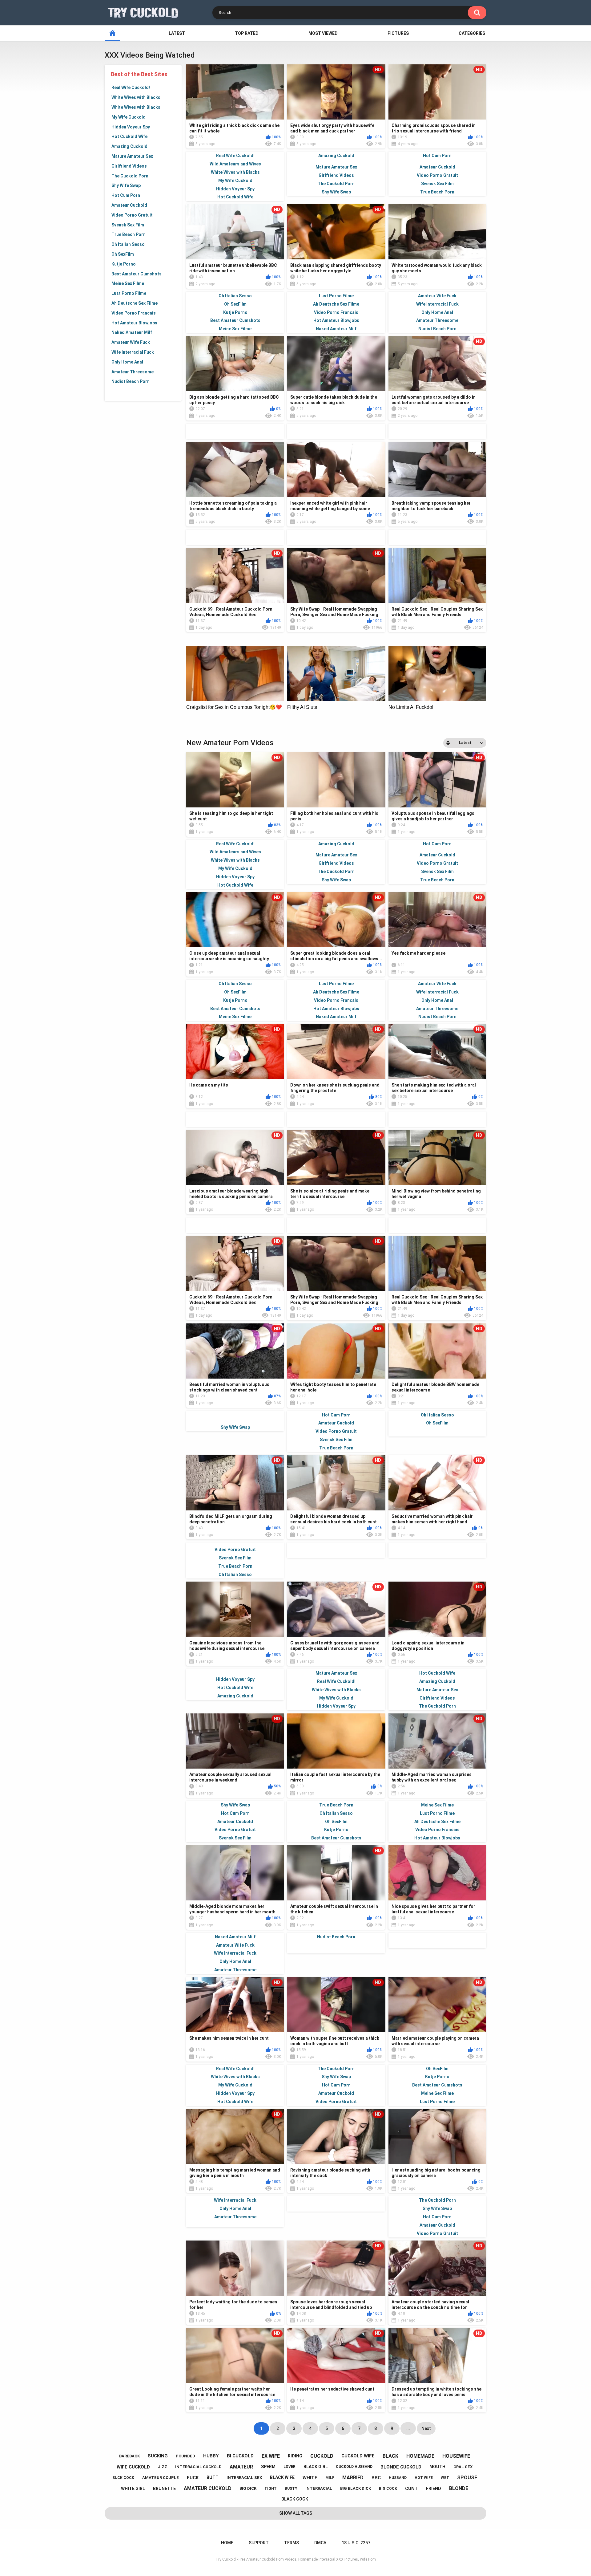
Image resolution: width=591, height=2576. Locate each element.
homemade (420, 2456)
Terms (291, 2543)
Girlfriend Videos (129, 166)
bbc (376, 2478)
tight (271, 2489)
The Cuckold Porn (130, 176)
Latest (177, 33)
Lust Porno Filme (129, 293)
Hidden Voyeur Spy (131, 127)
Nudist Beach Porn (131, 381)
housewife (456, 2456)
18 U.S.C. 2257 (356, 2543)
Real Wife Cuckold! (131, 87)
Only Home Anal (127, 362)
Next (426, 2428)
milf (330, 2478)
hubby (211, 2456)
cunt (412, 2489)
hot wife (424, 2478)
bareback (129, 2456)
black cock (295, 2499)
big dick (248, 2488)
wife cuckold (133, 2467)
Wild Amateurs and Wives (235, 164)
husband (398, 2478)
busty (291, 2489)
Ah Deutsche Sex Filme (135, 303)
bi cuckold (240, 2456)
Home (227, 2543)
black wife (282, 2477)
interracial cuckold (198, 2467)
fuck (193, 2478)
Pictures (398, 33)
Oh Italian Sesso (128, 244)
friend (434, 2489)
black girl (316, 2467)
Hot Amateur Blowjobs (134, 323)
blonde (459, 2488)
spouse (467, 2478)
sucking (158, 2456)
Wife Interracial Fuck (133, 352)
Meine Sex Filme (128, 283)
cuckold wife (358, 2456)
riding (295, 2456)
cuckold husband (354, 2467)
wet (445, 2478)
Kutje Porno (124, 264)
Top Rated (247, 33)
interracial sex (244, 2478)
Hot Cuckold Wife (129, 136)
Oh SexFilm (123, 254)
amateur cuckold (208, 2488)
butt (213, 2477)
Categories (472, 33)
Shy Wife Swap (126, 185)
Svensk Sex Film (128, 225)
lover (289, 2467)
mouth (437, 2467)
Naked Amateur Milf (132, 332)
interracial (319, 2488)
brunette (164, 2489)
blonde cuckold (401, 2467)
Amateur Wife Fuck (131, 342)
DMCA (320, 2543)
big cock (388, 2489)
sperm (268, 2467)
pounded (185, 2456)
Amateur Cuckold (129, 205)
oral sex (463, 2467)
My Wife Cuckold (129, 117)
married (353, 2478)
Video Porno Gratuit (132, 215)
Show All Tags (296, 2513)
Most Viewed (323, 33)
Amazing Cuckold (129, 146)
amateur (241, 2467)
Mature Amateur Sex (132, 156)
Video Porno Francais (134, 313)
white (310, 2478)
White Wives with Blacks (136, 97)
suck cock (123, 2478)
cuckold (322, 2456)
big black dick (356, 2488)
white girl (133, 2489)
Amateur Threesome (133, 372)
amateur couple (161, 2478)
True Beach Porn (129, 234)
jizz (163, 2467)
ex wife (271, 2456)
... (408, 2428)
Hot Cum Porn (126, 195)
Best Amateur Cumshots (137, 274)
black (390, 2456)
